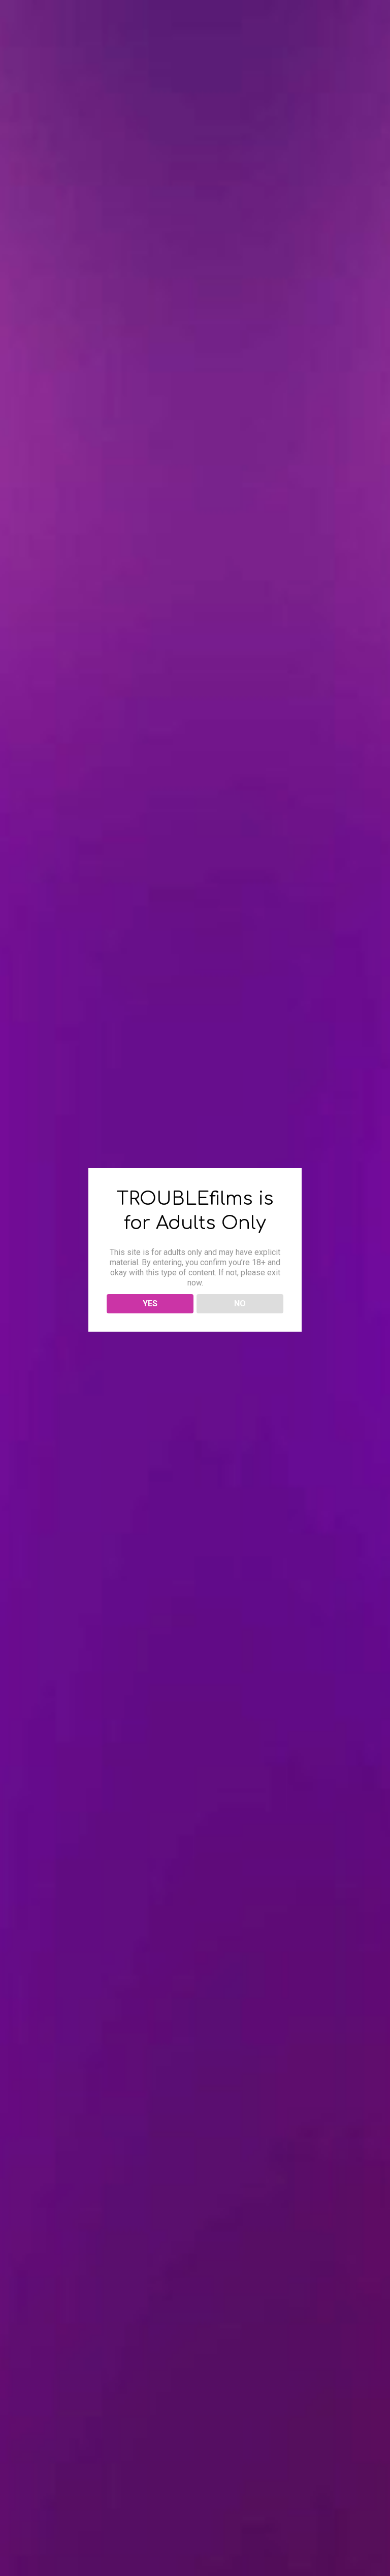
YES (150, 1303)
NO (240, 1303)
